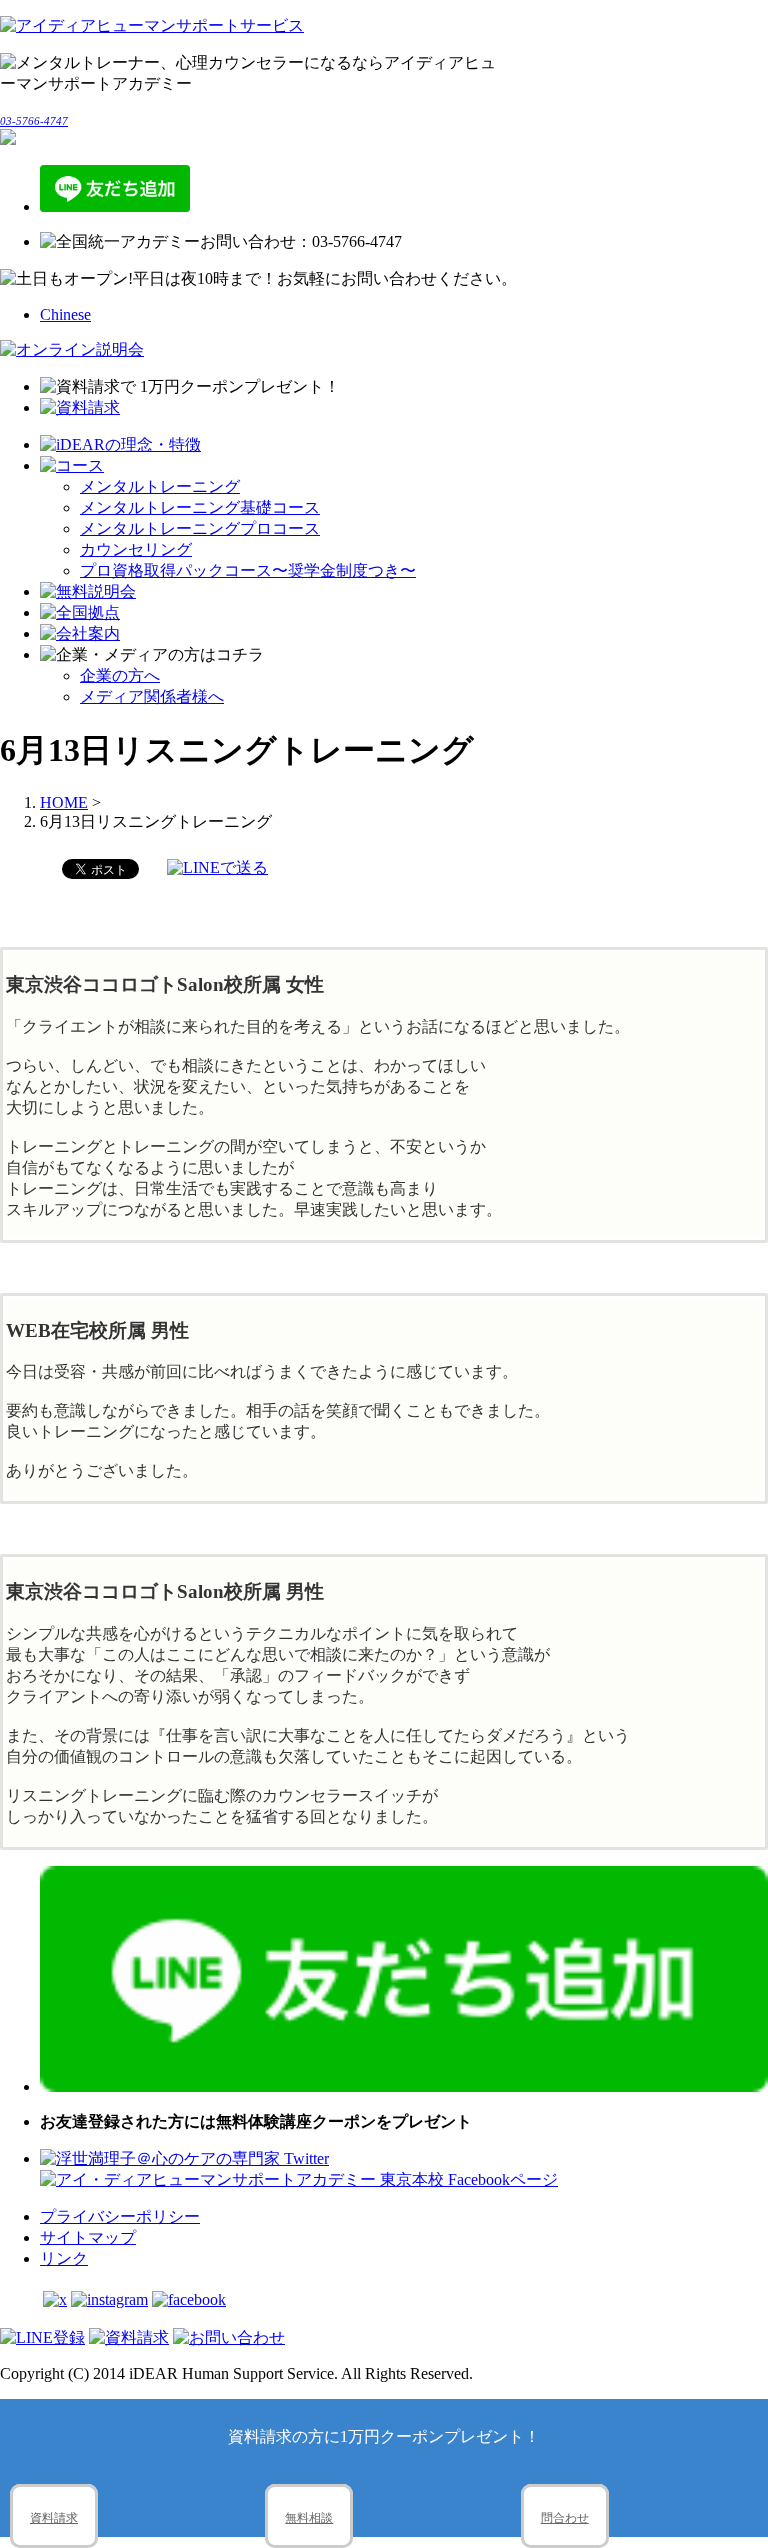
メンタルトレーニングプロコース (200, 528)
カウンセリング (136, 549)
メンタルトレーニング (160, 486)
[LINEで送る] (217, 867)
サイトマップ (88, 2237)
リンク (64, 2258)
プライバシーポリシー (120, 2216)
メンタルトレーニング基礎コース (200, 507)
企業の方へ (120, 675)
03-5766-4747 (34, 121)
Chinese (65, 314)
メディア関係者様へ (152, 696)
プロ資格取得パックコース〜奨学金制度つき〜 (248, 570)
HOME (64, 802)
